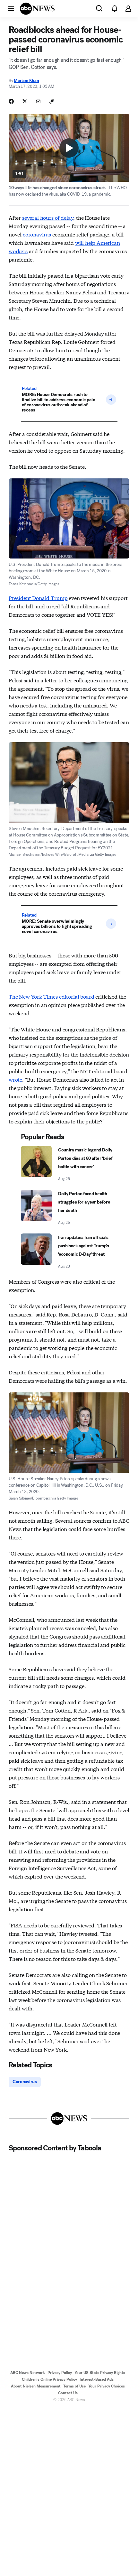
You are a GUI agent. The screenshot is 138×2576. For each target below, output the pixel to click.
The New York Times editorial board (52, 996)
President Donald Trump (38, 598)
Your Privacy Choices (107, 2386)
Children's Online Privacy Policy (49, 2379)
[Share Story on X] (25, 101)
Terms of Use (74, 2386)
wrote (15, 1079)
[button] (11, 8)
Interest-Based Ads (97, 2379)
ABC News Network (28, 2373)
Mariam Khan (26, 81)
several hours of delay (48, 217)
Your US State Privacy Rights (100, 2373)
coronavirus (37, 234)
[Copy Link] (52, 101)
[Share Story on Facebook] (11, 101)
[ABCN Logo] (37, 9)
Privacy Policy (60, 2373)
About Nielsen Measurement (36, 2386)
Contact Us (68, 2393)
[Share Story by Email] (38, 101)
